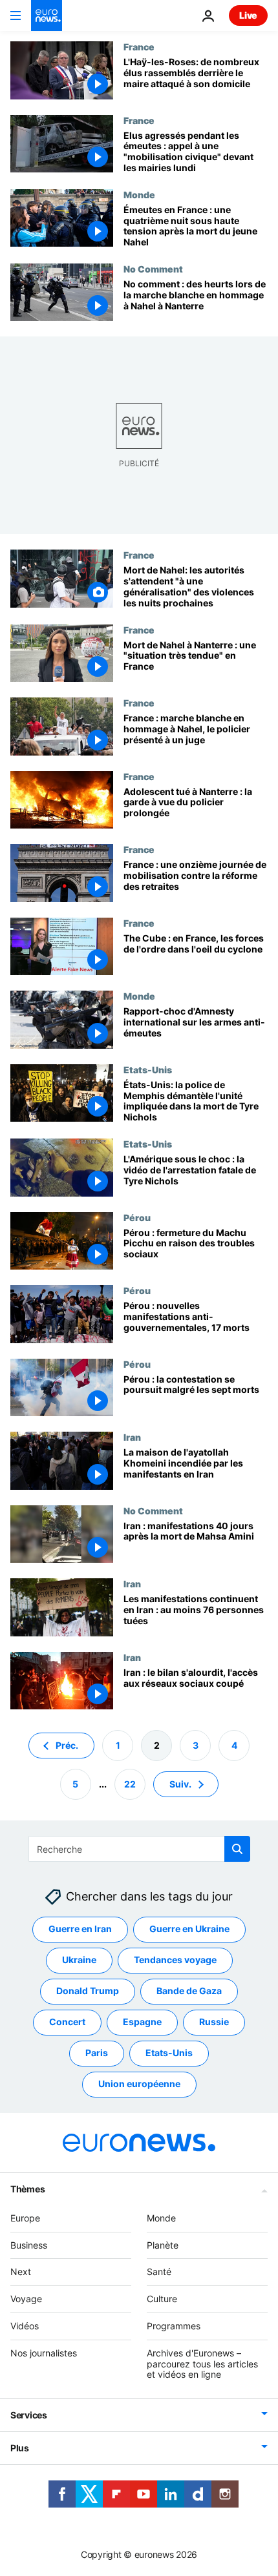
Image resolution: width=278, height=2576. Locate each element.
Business (29, 2245)
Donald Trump (88, 1991)
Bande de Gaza (189, 1991)
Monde (139, 194)
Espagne (142, 2022)
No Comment (153, 269)
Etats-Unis (148, 1069)
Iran (132, 1437)
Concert (67, 2022)
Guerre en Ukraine (189, 1929)
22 (130, 1784)
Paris (97, 2053)
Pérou (137, 1217)
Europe (25, 2218)
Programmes (174, 2326)
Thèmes (27, 2189)
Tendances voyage (175, 1960)
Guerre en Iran (80, 1929)
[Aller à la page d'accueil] (47, 15)
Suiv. (180, 1784)
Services (29, 2415)
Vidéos (25, 2326)
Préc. (67, 1745)
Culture (162, 2299)
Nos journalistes (44, 2353)
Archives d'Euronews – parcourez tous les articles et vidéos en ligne (202, 2364)
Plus (20, 2448)
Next (21, 2272)
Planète (163, 2245)
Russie (214, 2022)
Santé (159, 2272)
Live (248, 15)
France (139, 46)
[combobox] (139, 1849)
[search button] (237, 1849)
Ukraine (79, 1960)
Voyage (26, 2299)
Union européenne (139, 2084)
